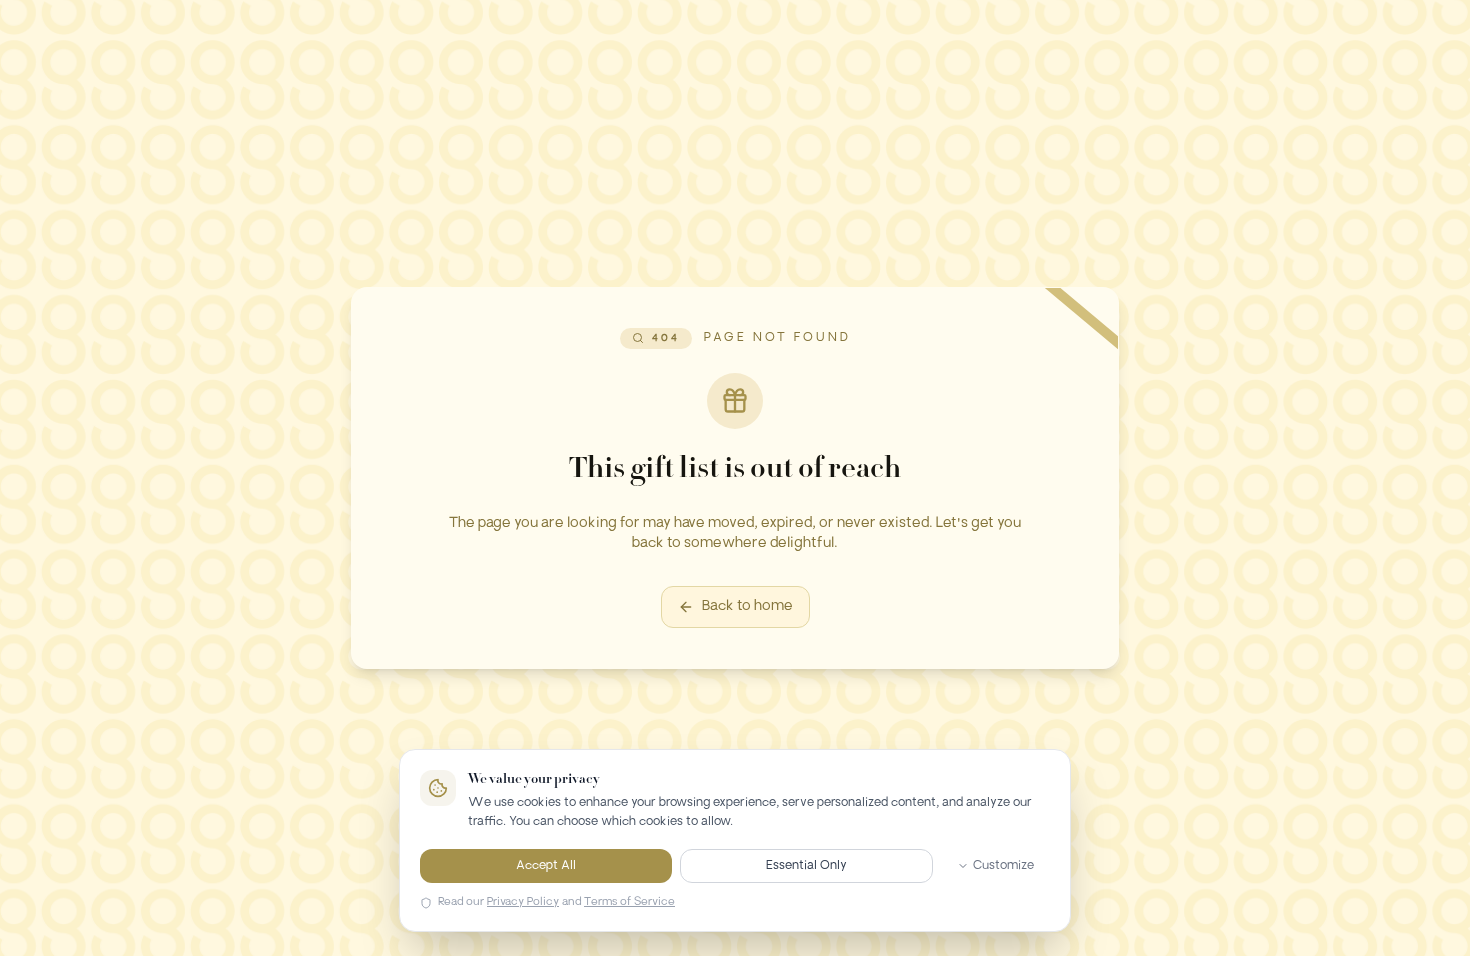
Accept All (546, 866)
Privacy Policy (523, 902)
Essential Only (806, 866)
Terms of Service (629, 902)
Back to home (747, 606)
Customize (1003, 866)
